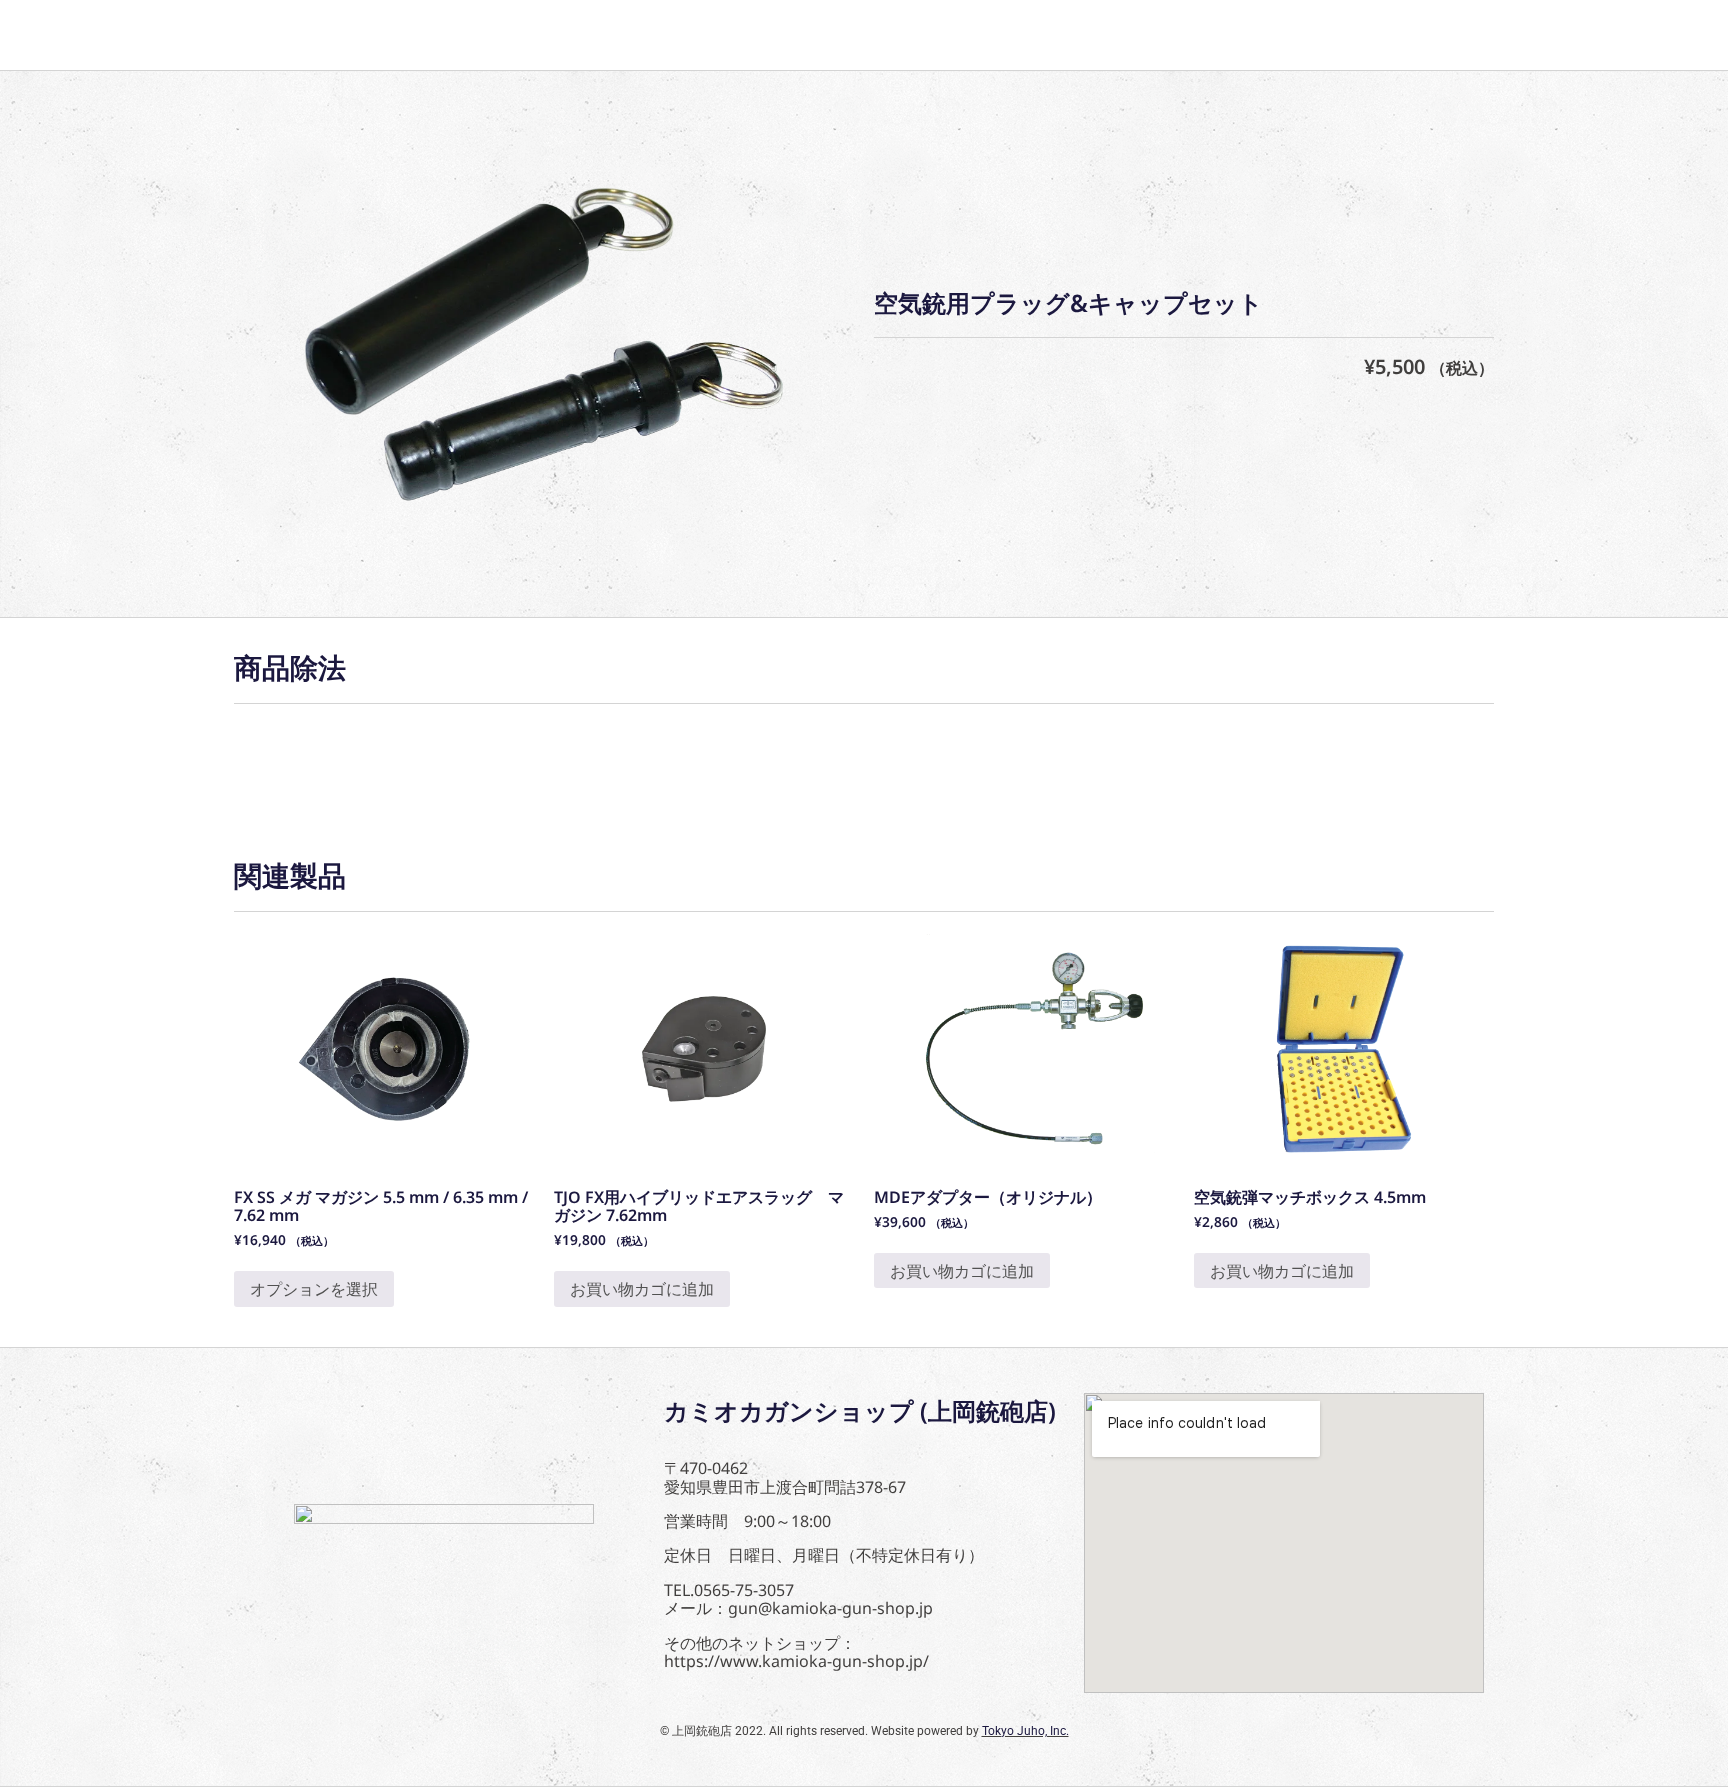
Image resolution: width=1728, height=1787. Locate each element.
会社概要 (528, 35)
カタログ (404, 35)
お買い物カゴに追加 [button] (642, 1289)
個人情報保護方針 (684, 35)
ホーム (288, 35)
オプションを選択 (314, 1289)
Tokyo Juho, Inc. (1025, 1731)
